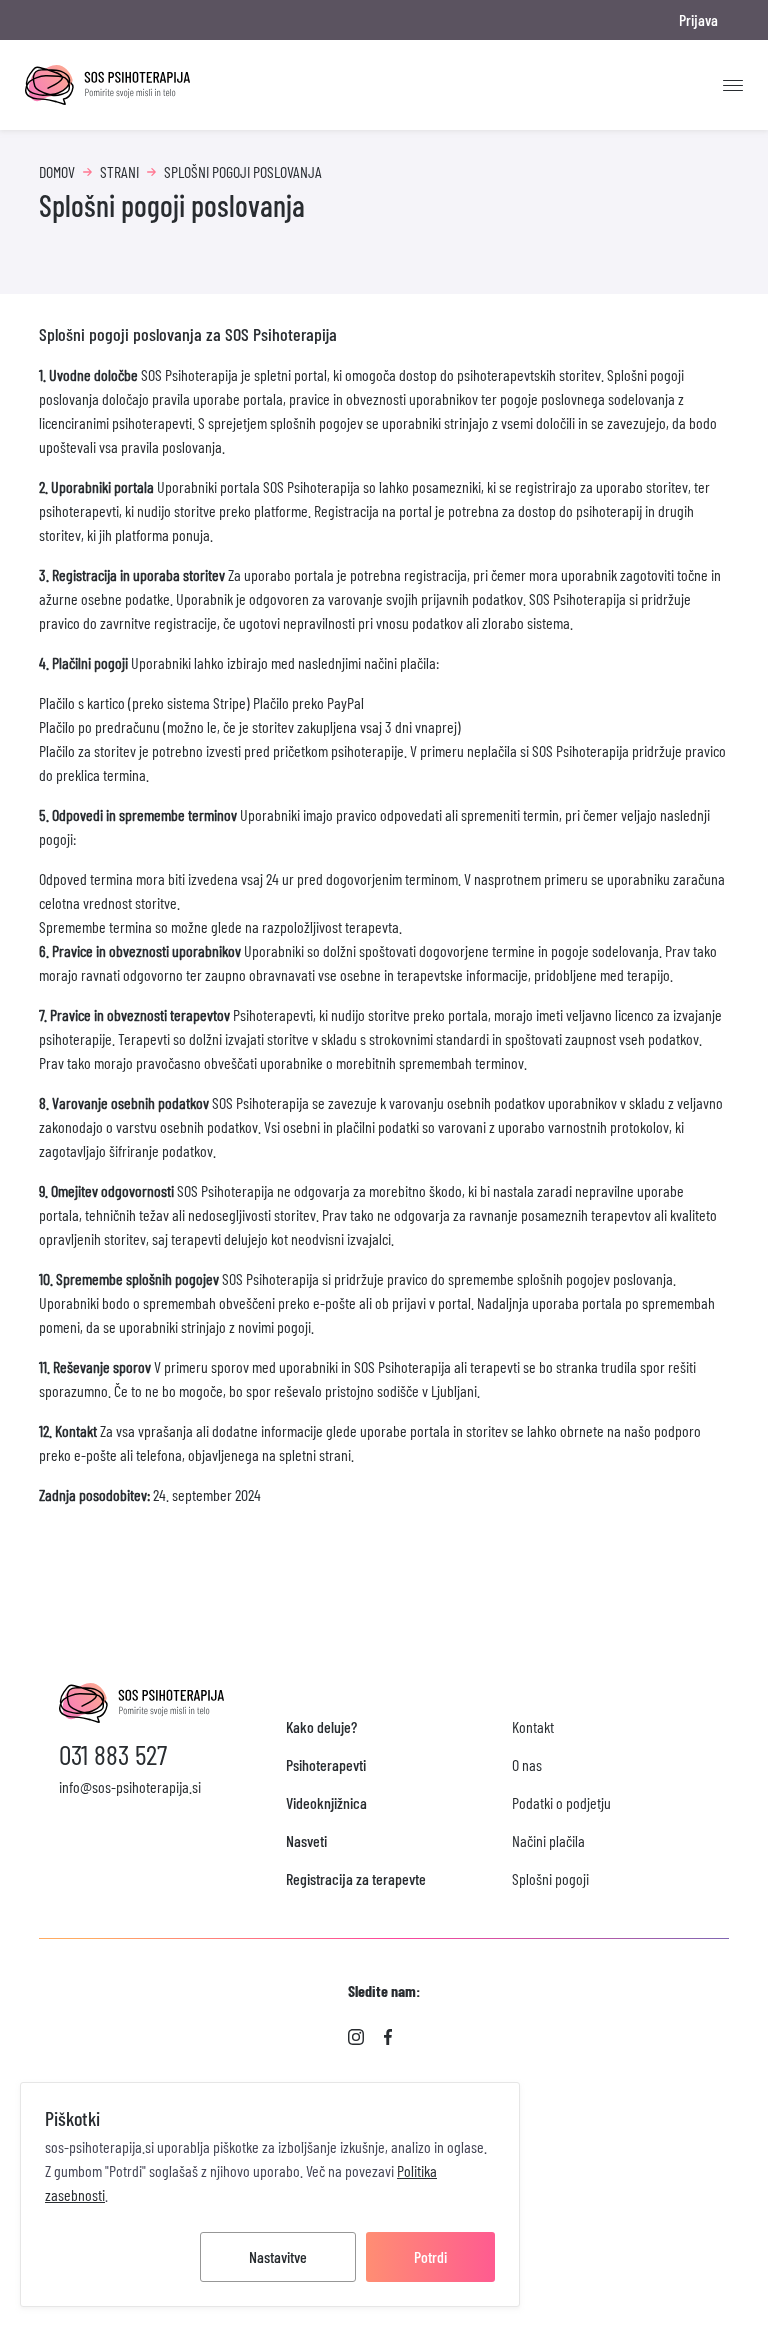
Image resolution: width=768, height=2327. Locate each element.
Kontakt (533, 1726)
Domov (57, 171)
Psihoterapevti (326, 1764)
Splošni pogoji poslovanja (243, 171)
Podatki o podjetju (561, 1802)
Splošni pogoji (550, 1878)
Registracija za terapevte (356, 1878)
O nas (527, 1764)
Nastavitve (278, 2256)
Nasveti (306, 1840)
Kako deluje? (321, 1726)
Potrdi (430, 2256)
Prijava (698, 19)
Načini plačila (548, 1840)
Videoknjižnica (326, 1802)
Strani (119, 171)
